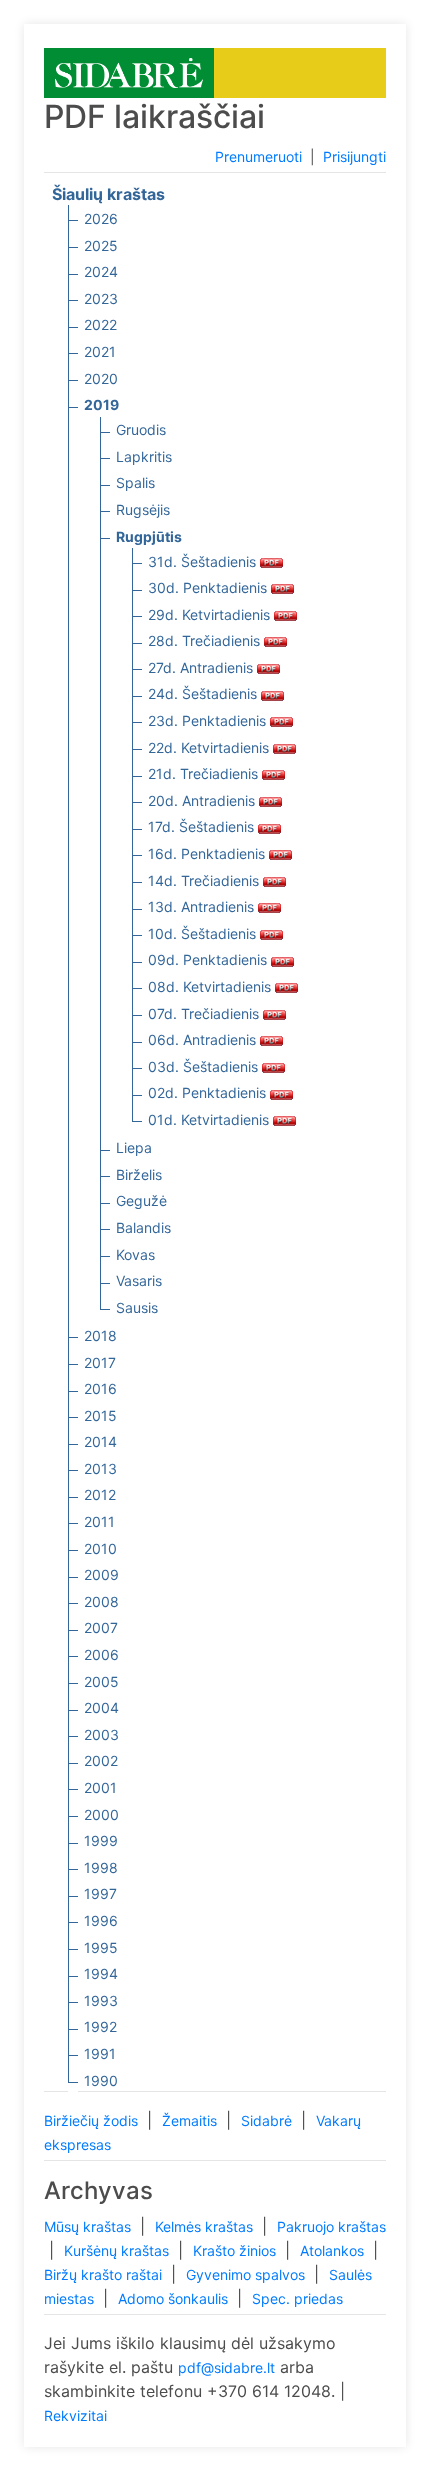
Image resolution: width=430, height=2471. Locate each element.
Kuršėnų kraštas (118, 2250)
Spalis (135, 482)
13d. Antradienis (203, 906)
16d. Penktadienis (208, 853)
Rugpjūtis (149, 536)
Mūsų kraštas (89, 2226)
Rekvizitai (75, 2415)
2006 (101, 1654)
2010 (100, 1548)
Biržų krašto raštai (105, 2274)
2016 (100, 1388)
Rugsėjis (143, 509)
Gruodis (141, 429)
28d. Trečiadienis (206, 640)
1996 (101, 1920)
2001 (100, 1787)
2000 (101, 1814)
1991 (100, 2053)
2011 (99, 1521)
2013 (100, 1468)
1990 (101, 2080)
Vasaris (139, 1280)
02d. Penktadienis (209, 1092)
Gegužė (141, 1200)
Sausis (137, 1307)
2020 (101, 378)
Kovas (135, 1254)
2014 (100, 1441)
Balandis (143, 1227)
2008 (101, 1601)
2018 (100, 1335)
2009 (101, 1574)
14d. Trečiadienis (205, 880)
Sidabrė (268, 2120)
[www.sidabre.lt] (129, 71)
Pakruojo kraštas (331, 2226)
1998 (101, 1867)
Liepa (134, 1147)
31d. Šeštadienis (204, 561)
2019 (101, 404)
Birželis (139, 1174)
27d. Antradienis (202, 667)
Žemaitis (191, 2120)
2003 (101, 1734)
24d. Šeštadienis (204, 693)
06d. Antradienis (204, 1039)
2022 (100, 324)
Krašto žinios (236, 2250)
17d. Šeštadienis (203, 826)
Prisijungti (354, 156)
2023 (101, 298)
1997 (100, 1893)
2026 (101, 218)
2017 (100, 1362)
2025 (101, 245)
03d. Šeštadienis (205, 1066)
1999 (101, 1840)
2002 (101, 1760)
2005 (101, 1681)
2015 (100, 1415)
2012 (100, 1494)
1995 (101, 1947)
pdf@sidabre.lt (226, 2367)
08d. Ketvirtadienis (211, 986)
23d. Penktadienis (209, 720)
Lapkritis (144, 456)
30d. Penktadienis (209, 587)
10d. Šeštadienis (204, 933)
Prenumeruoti (258, 156)
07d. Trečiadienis (205, 1013)
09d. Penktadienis (209, 959)
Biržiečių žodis (93, 2120)
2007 (101, 1627)
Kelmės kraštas (206, 2226)
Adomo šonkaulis (175, 2298)
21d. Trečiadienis (205, 773)
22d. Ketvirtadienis (210, 747)
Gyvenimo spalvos (247, 2274)
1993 (101, 2000)
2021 (100, 351)
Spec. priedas (297, 2298)
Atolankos (334, 2250)
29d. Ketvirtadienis (211, 614)
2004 (101, 1707)
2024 (101, 271)
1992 (100, 2026)
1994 (101, 1973)
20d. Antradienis (203, 800)
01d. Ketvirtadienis (210, 1119)
